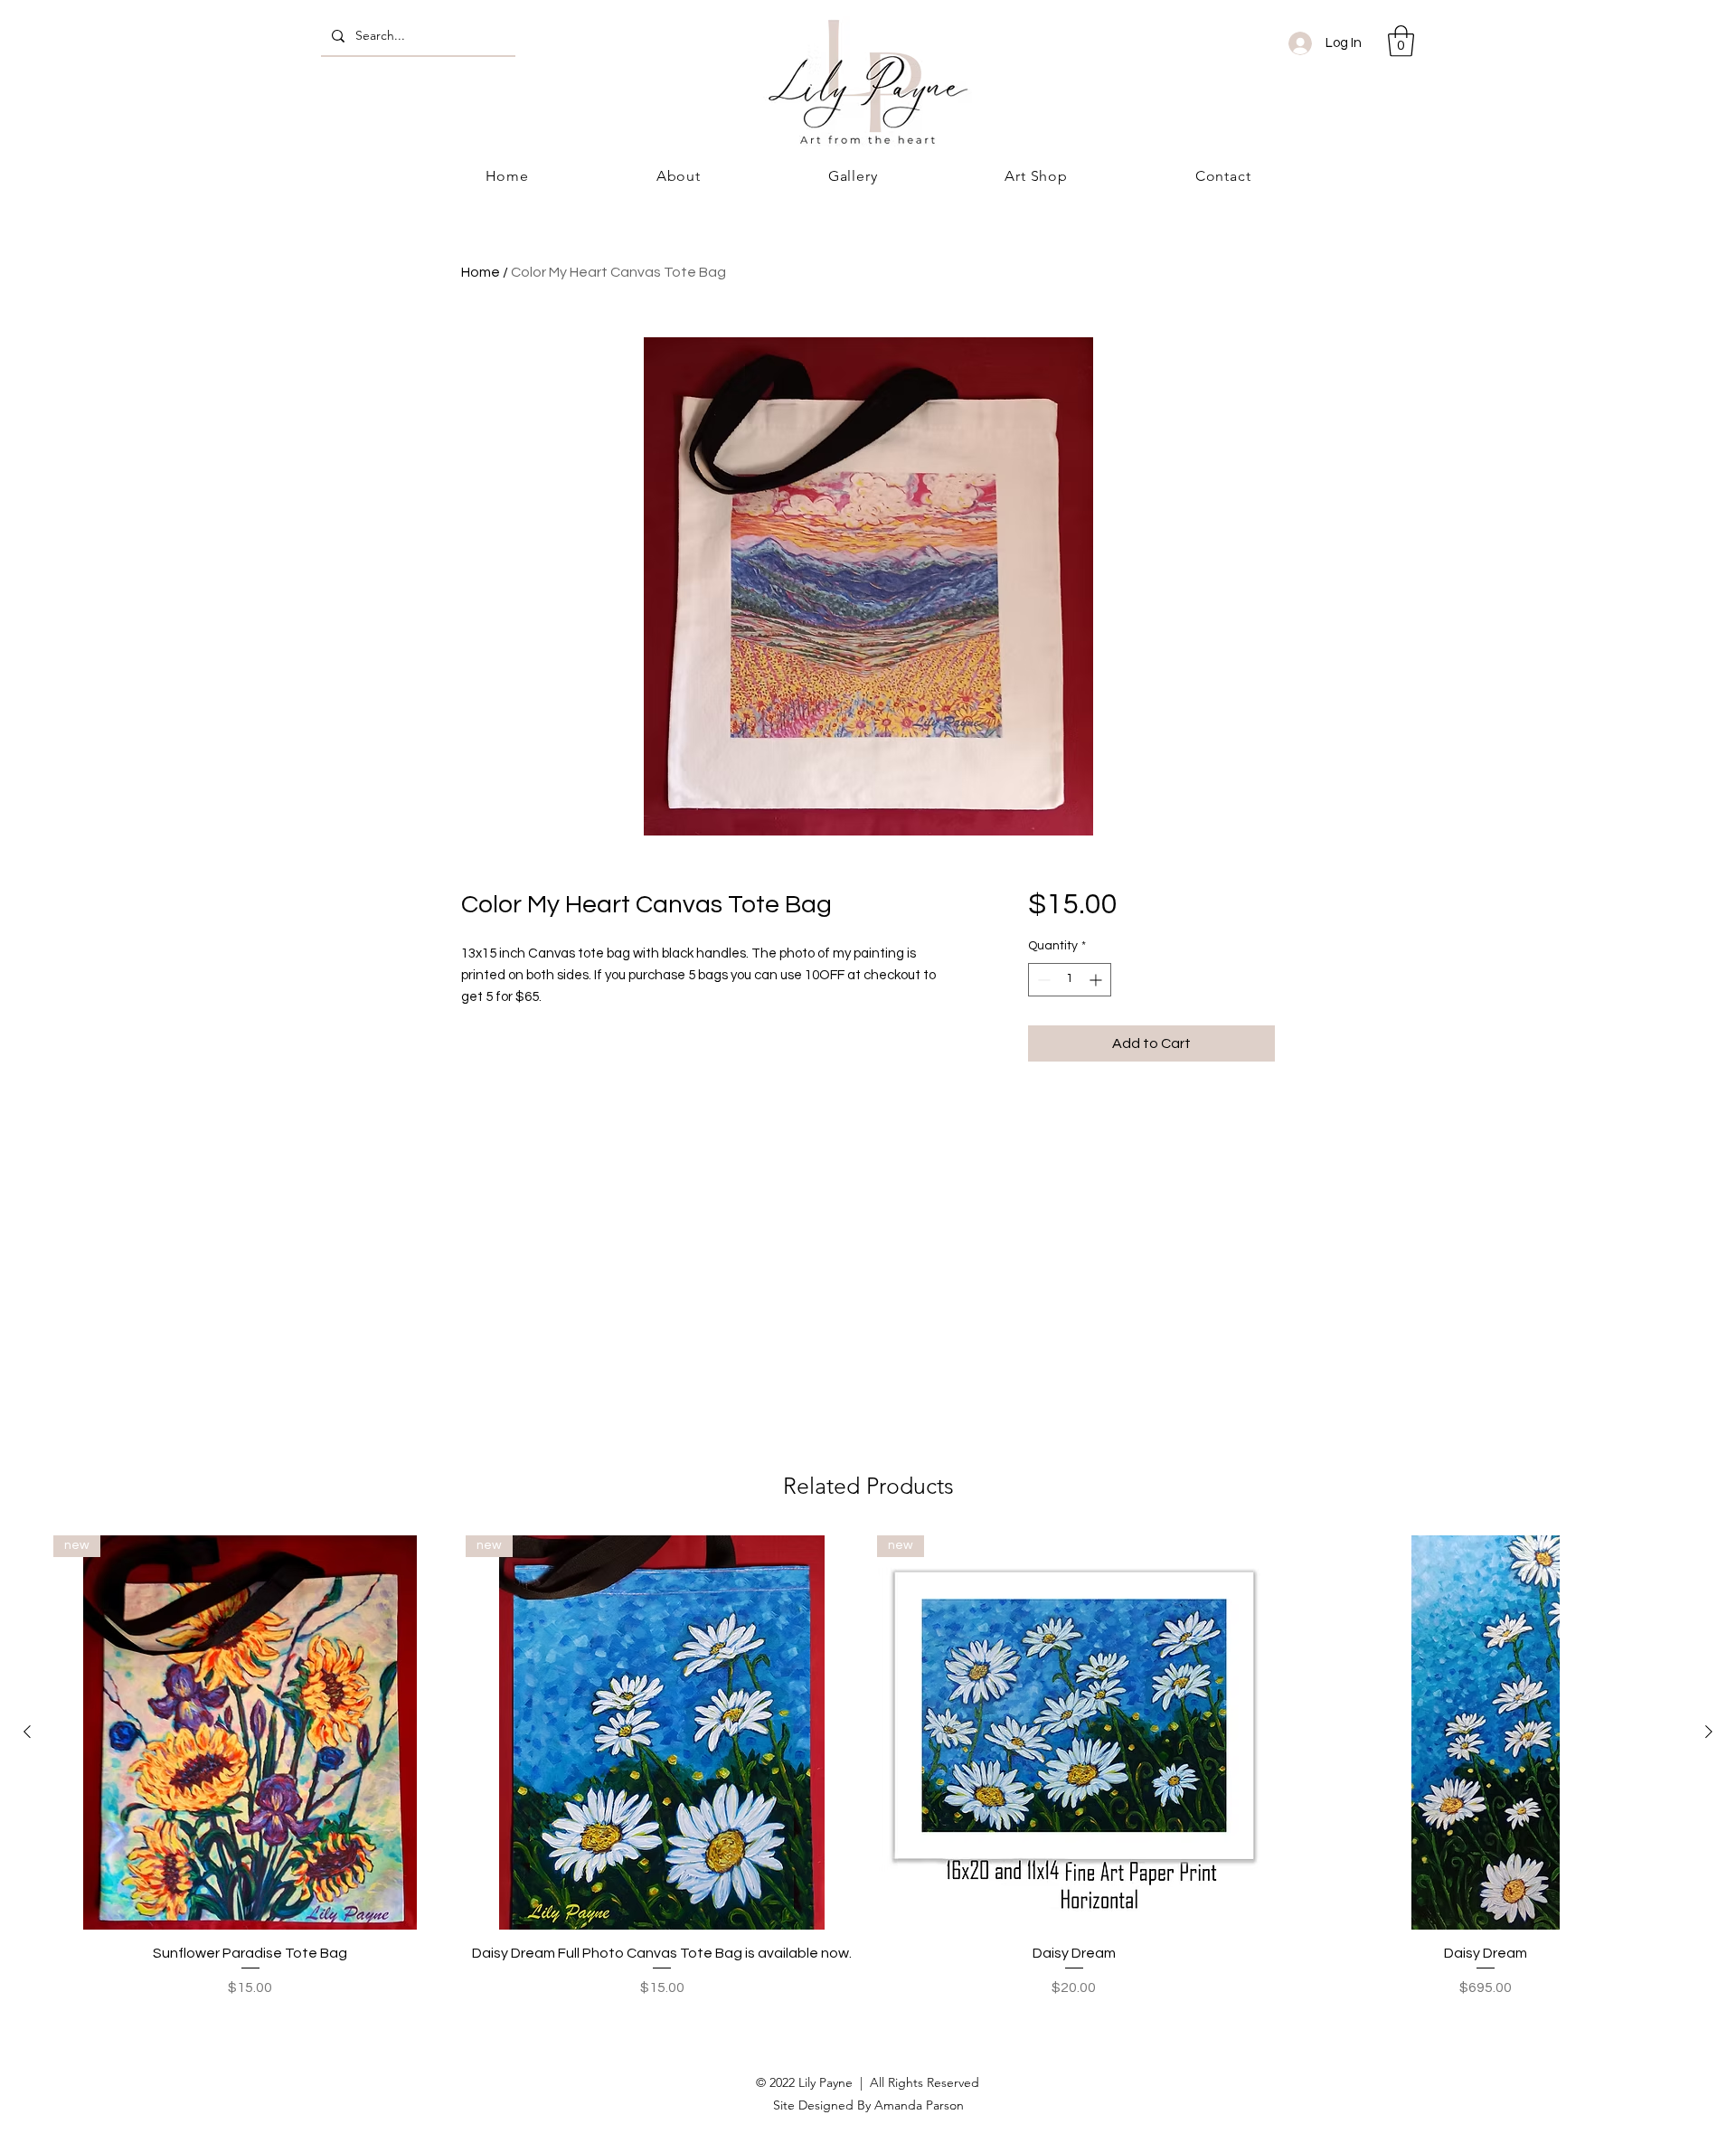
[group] (868, 1767)
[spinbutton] (1070, 980)
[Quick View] (1486, 1732)
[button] (1401, 41)
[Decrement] (1042, 980)
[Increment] (1097, 980)
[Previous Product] (27, 1732)
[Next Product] (1709, 1732)
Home (481, 272)
